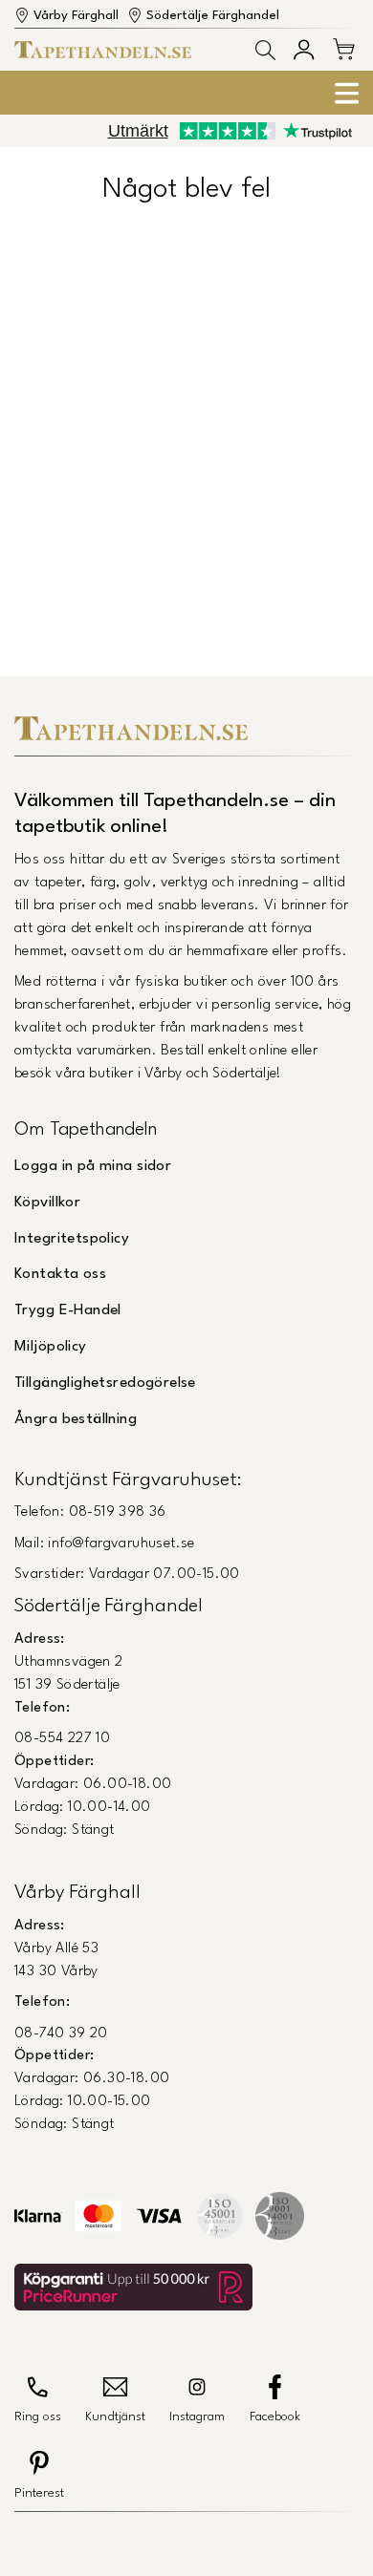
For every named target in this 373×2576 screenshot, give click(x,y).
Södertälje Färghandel (213, 16)
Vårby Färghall (76, 16)
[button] (265, 50)
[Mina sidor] (304, 49)
